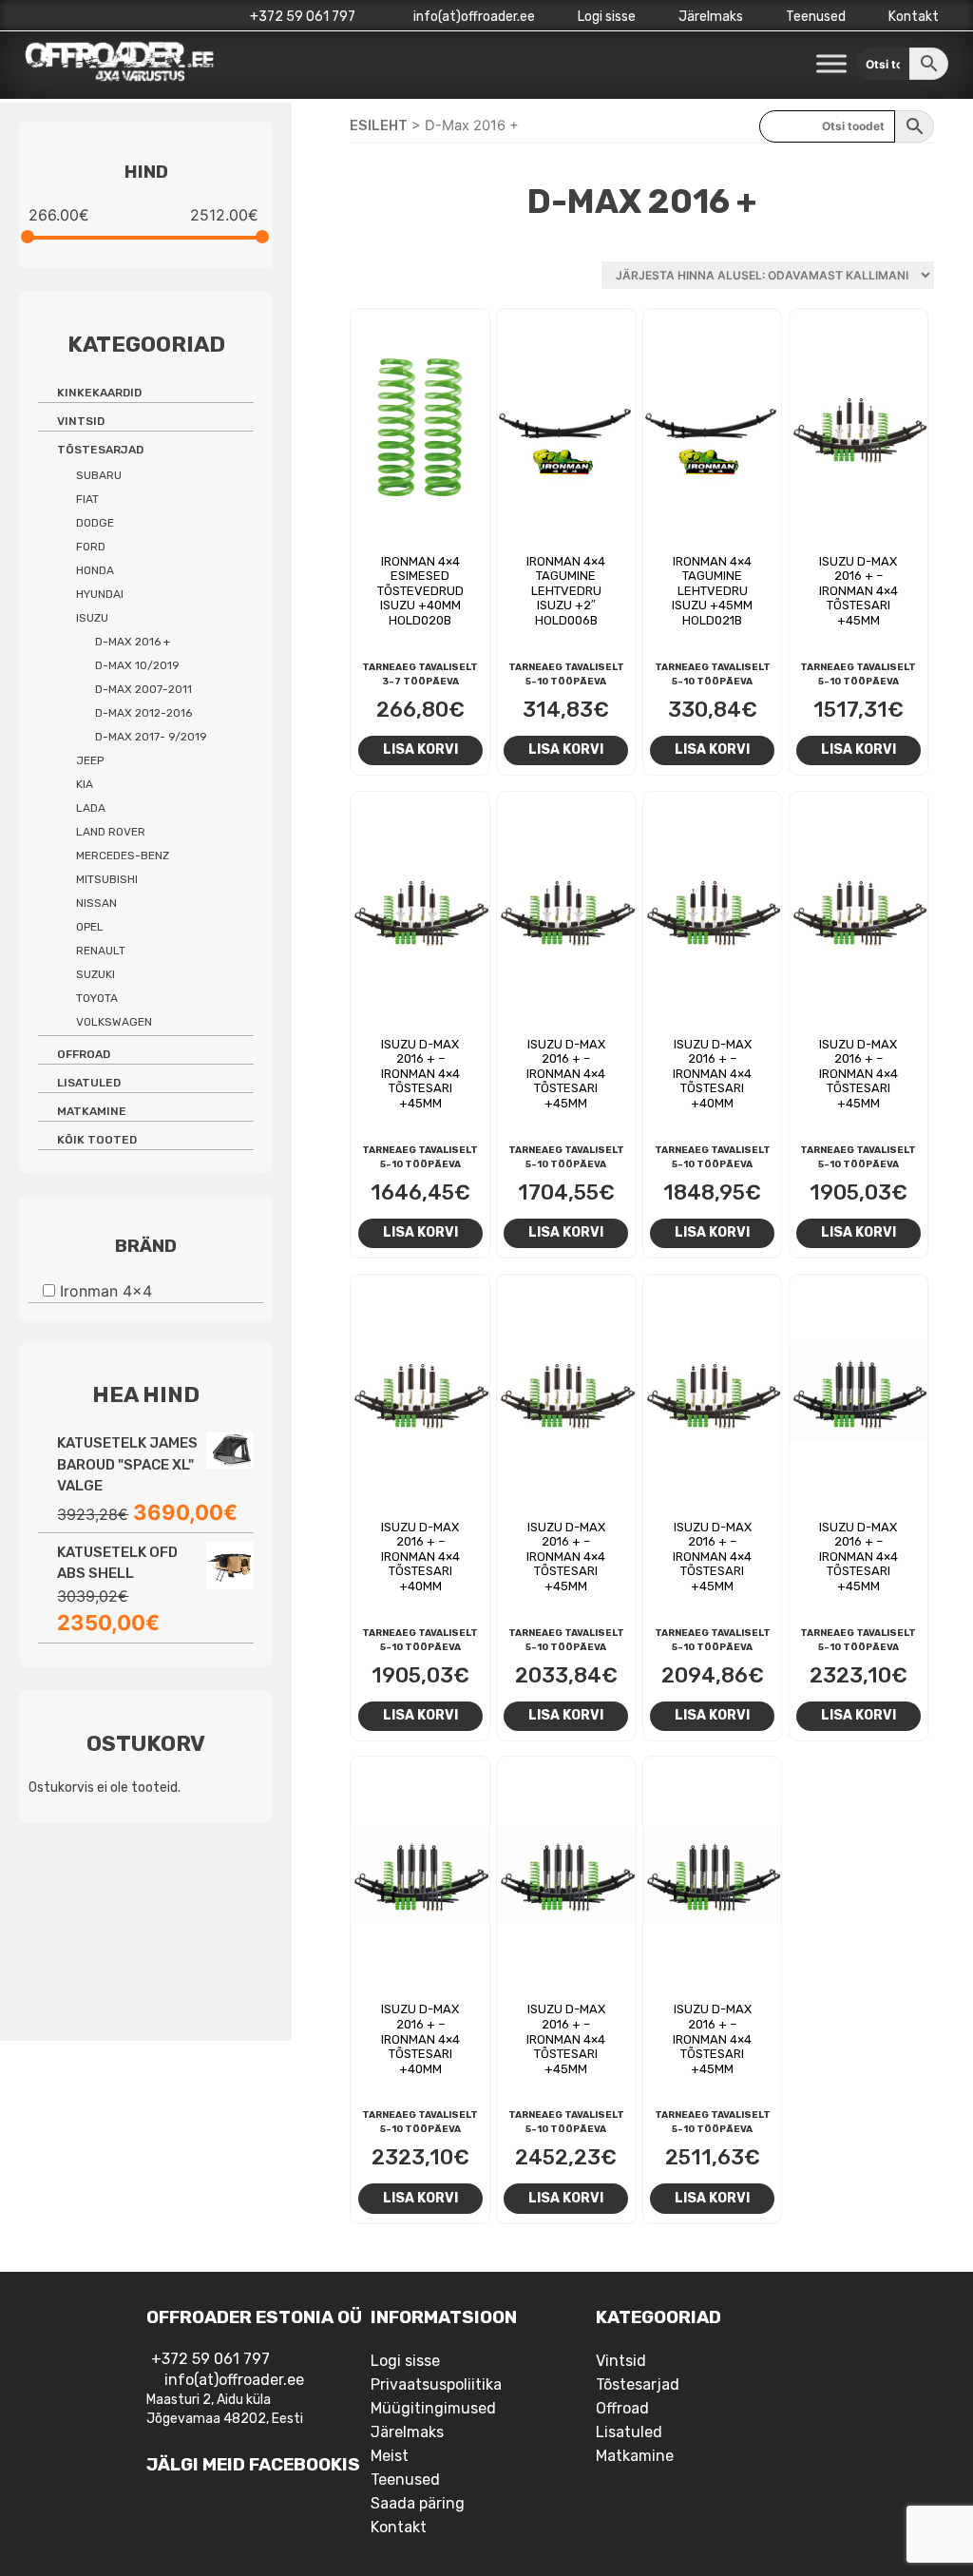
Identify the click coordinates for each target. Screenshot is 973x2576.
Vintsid (81, 421)
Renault (101, 951)
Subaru (99, 475)
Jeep (90, 760)
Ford (91, 547)
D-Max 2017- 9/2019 (151, 737)
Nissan (96, 903)
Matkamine (92, 1111)
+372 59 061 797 (303, 17)
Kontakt (914, 17)
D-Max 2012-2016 (143, 713)
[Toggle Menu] (831, 64)
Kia (85, 784)
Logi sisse (607, 17)
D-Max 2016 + (133, 642)
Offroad (84, 1054)
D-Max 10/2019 (137, 665)
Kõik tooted (97, 1140)
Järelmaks (711, 17)
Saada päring (418, 2503)
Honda (95, 570)
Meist (390, 2456)
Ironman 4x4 (106, 1291)
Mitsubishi (107, 879)
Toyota (97, 998)
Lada (91, 808)
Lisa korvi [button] (420, 749)
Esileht (379, 125)
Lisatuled (89, 1083)
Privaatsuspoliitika (436, 2384)
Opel (90, 927)
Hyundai (100, 594)
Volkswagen (114, 1022)
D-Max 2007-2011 (143, 689)
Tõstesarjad (100, 450)
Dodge (95, 523)
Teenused (816, 17)
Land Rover (111, 832)
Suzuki (95, 974)
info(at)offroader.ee (473, 17)
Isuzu (92, 618)
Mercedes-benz (123, 855)
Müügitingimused (433, 2408)
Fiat (87, 499)
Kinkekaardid (99, 393)
